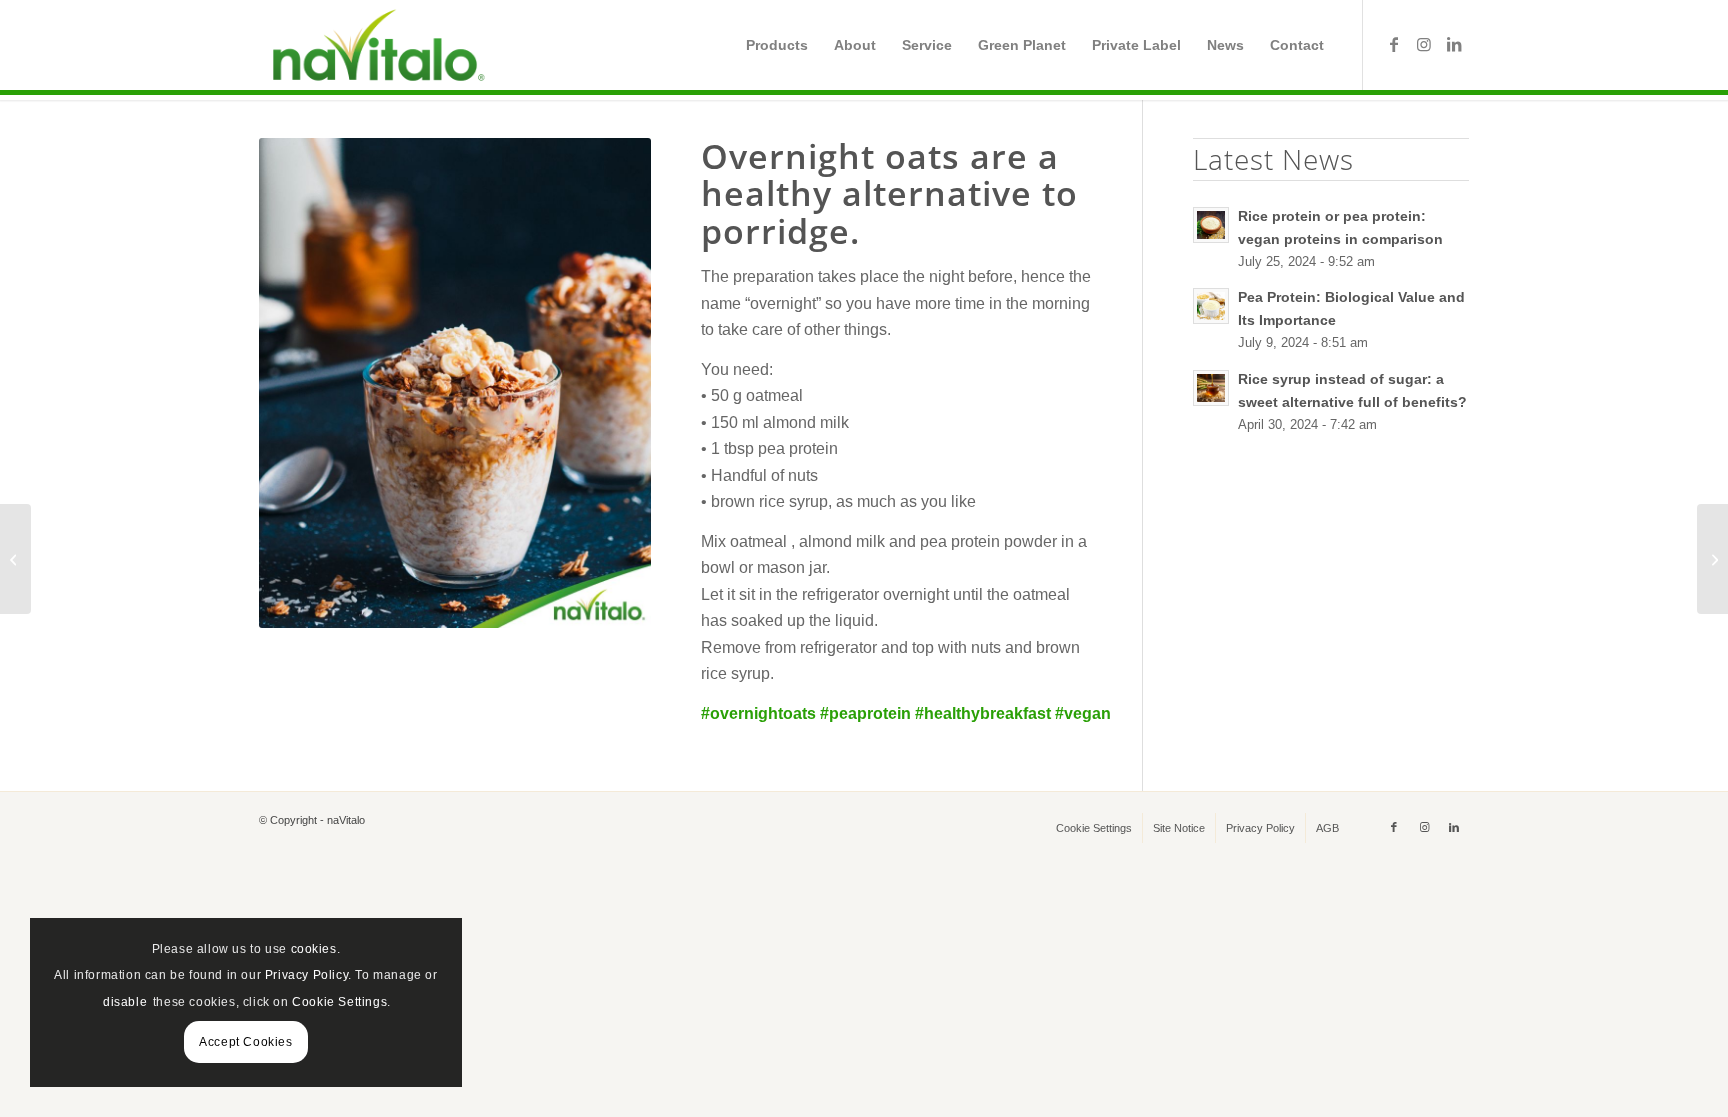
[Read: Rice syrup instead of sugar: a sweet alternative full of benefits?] (1211, 388)
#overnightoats (758, 713)
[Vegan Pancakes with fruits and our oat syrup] (1712, 559)
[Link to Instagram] (1424, 44)
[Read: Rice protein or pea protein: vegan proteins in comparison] (1211, 225)
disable (125, 1002)
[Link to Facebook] (1394, 44)
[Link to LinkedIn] (1454, 44)
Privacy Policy (306, 975)
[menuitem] (777, 45)
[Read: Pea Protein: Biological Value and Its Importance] (1211, 306)
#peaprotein (865, 713)
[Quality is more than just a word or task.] (15, 559)
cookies (314, 949)
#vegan (1083, 713)
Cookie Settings (339, 1002)
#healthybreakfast (983, 713)
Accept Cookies (245, 1042)
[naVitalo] (375, 45)
